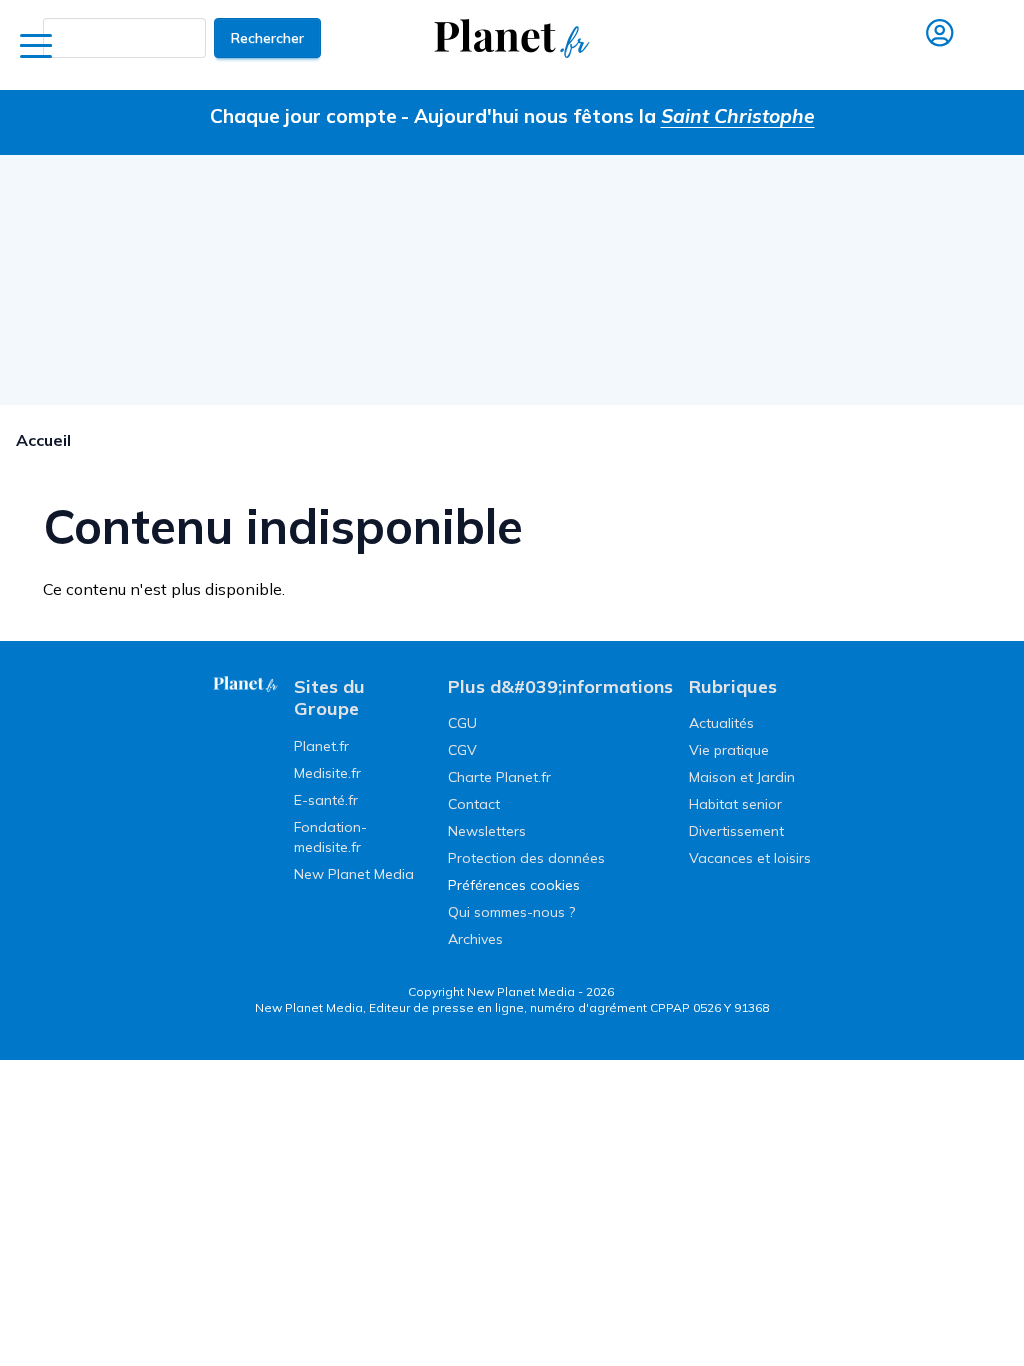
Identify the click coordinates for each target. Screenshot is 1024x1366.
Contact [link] (474, 804)
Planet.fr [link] (321, 746)
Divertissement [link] (736, 831)
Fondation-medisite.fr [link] (330, 837)
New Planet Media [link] (354, 874)
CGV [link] (462, 750)
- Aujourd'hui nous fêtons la (608, 116)
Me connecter (939, 61)
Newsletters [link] (487, 831)
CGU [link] (462, 723)
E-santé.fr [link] (326, 800)
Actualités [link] (721, 723)
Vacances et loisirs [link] (750, 858)
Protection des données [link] (526, 858)
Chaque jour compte (303, 116)
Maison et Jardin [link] (742, 777)
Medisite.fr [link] (327, 773)
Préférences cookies (514, 885)
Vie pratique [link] (729, 750)
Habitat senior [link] (735, 804)
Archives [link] (475, 939)
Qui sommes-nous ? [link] (511, 912)
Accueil (43, 440)
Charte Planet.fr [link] (499, 777)
